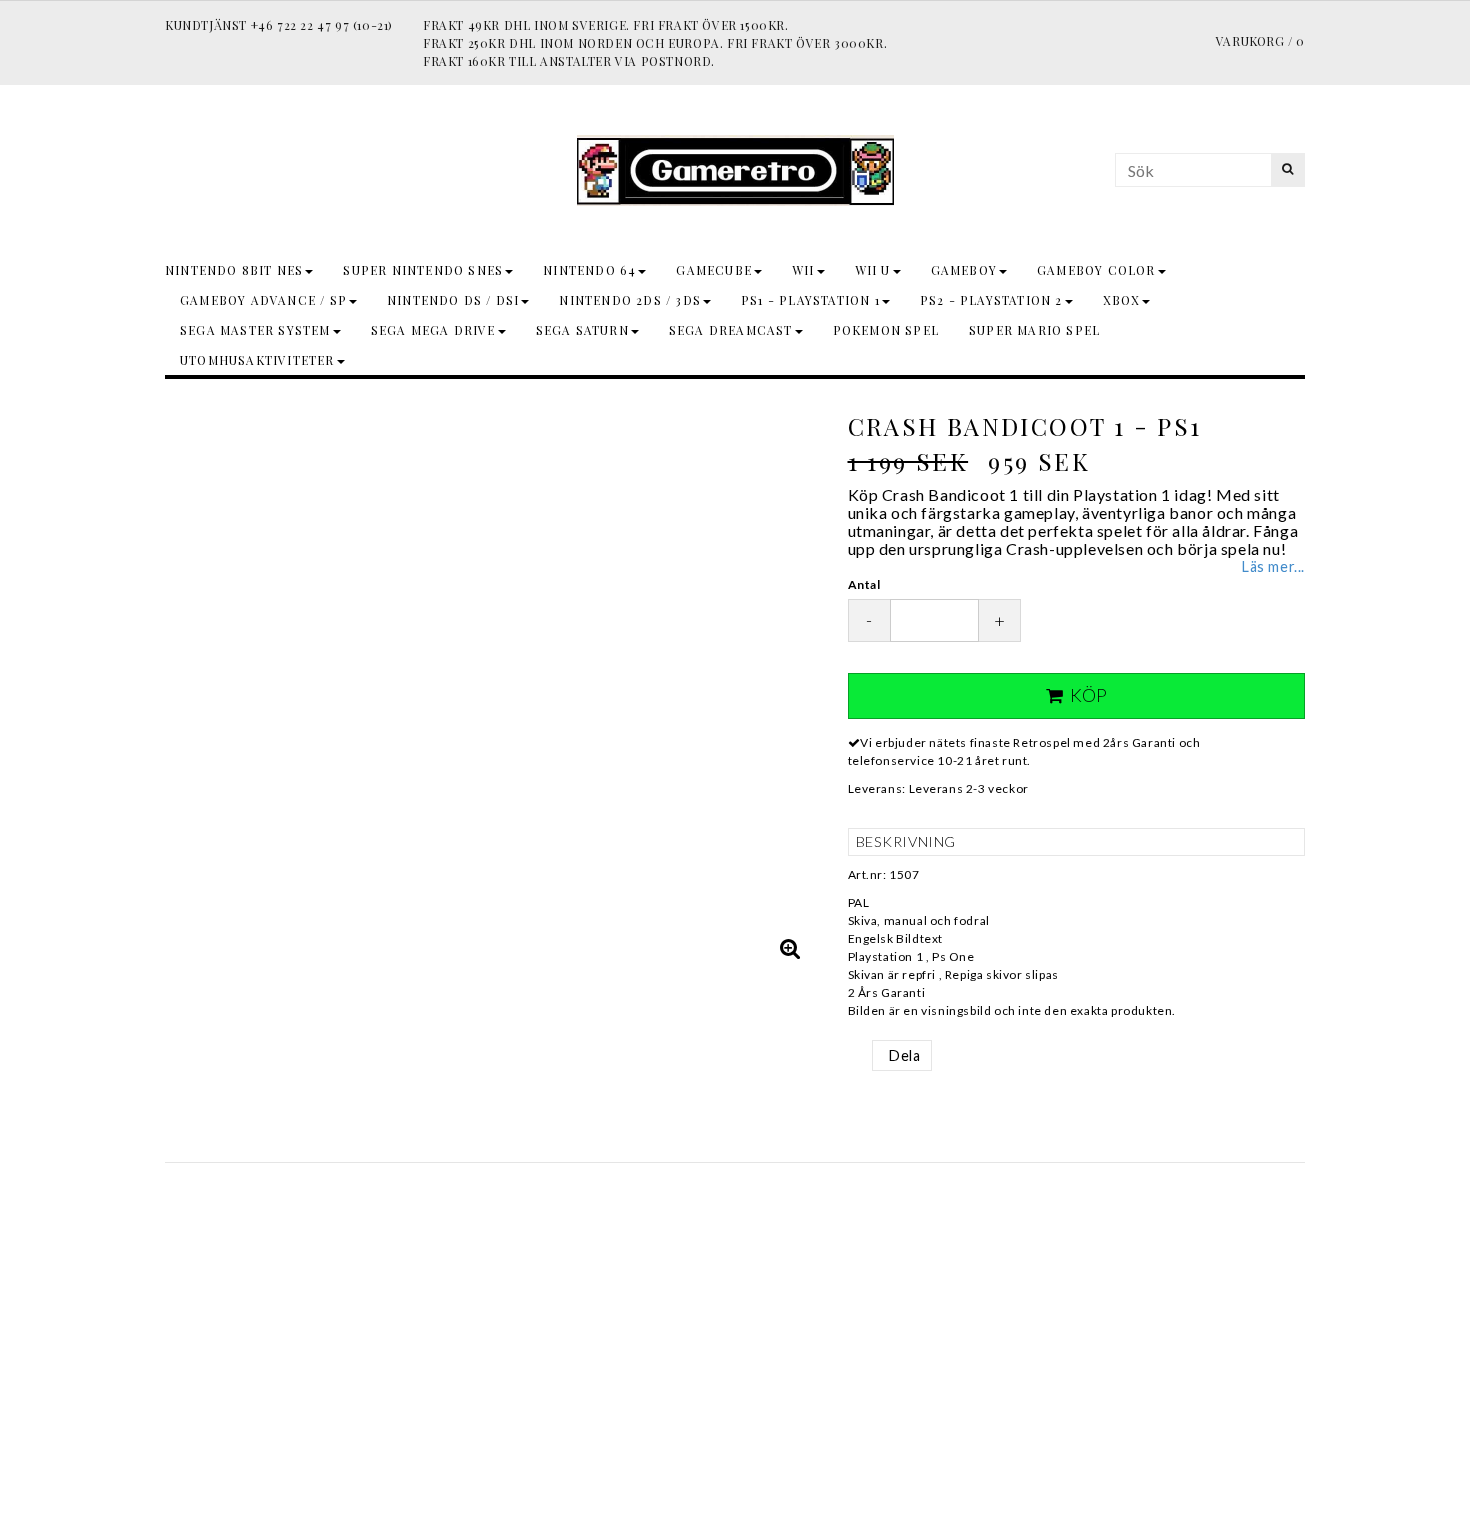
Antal (864, 584)
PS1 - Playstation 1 (810, 300)
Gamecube (714, 270)
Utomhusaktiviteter (257, 360)
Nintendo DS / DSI (453, 300)
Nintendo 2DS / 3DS (630, 300)
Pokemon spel (886, 330)
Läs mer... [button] (1273, 566)
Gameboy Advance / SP (263, 300)
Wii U (873, 270)
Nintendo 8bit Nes (234, 270)
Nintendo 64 (589, 270)
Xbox (1122, 300)
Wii (803, 270)
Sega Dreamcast (731, 330)
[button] (791, 948)
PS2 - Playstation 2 (991, 300)
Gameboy (964, 270)
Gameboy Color (1096, 270)
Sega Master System (255, 330)
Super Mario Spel (1034, 330)
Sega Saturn (582, 330)
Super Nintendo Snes (423, 270)
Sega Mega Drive (433, 330)
